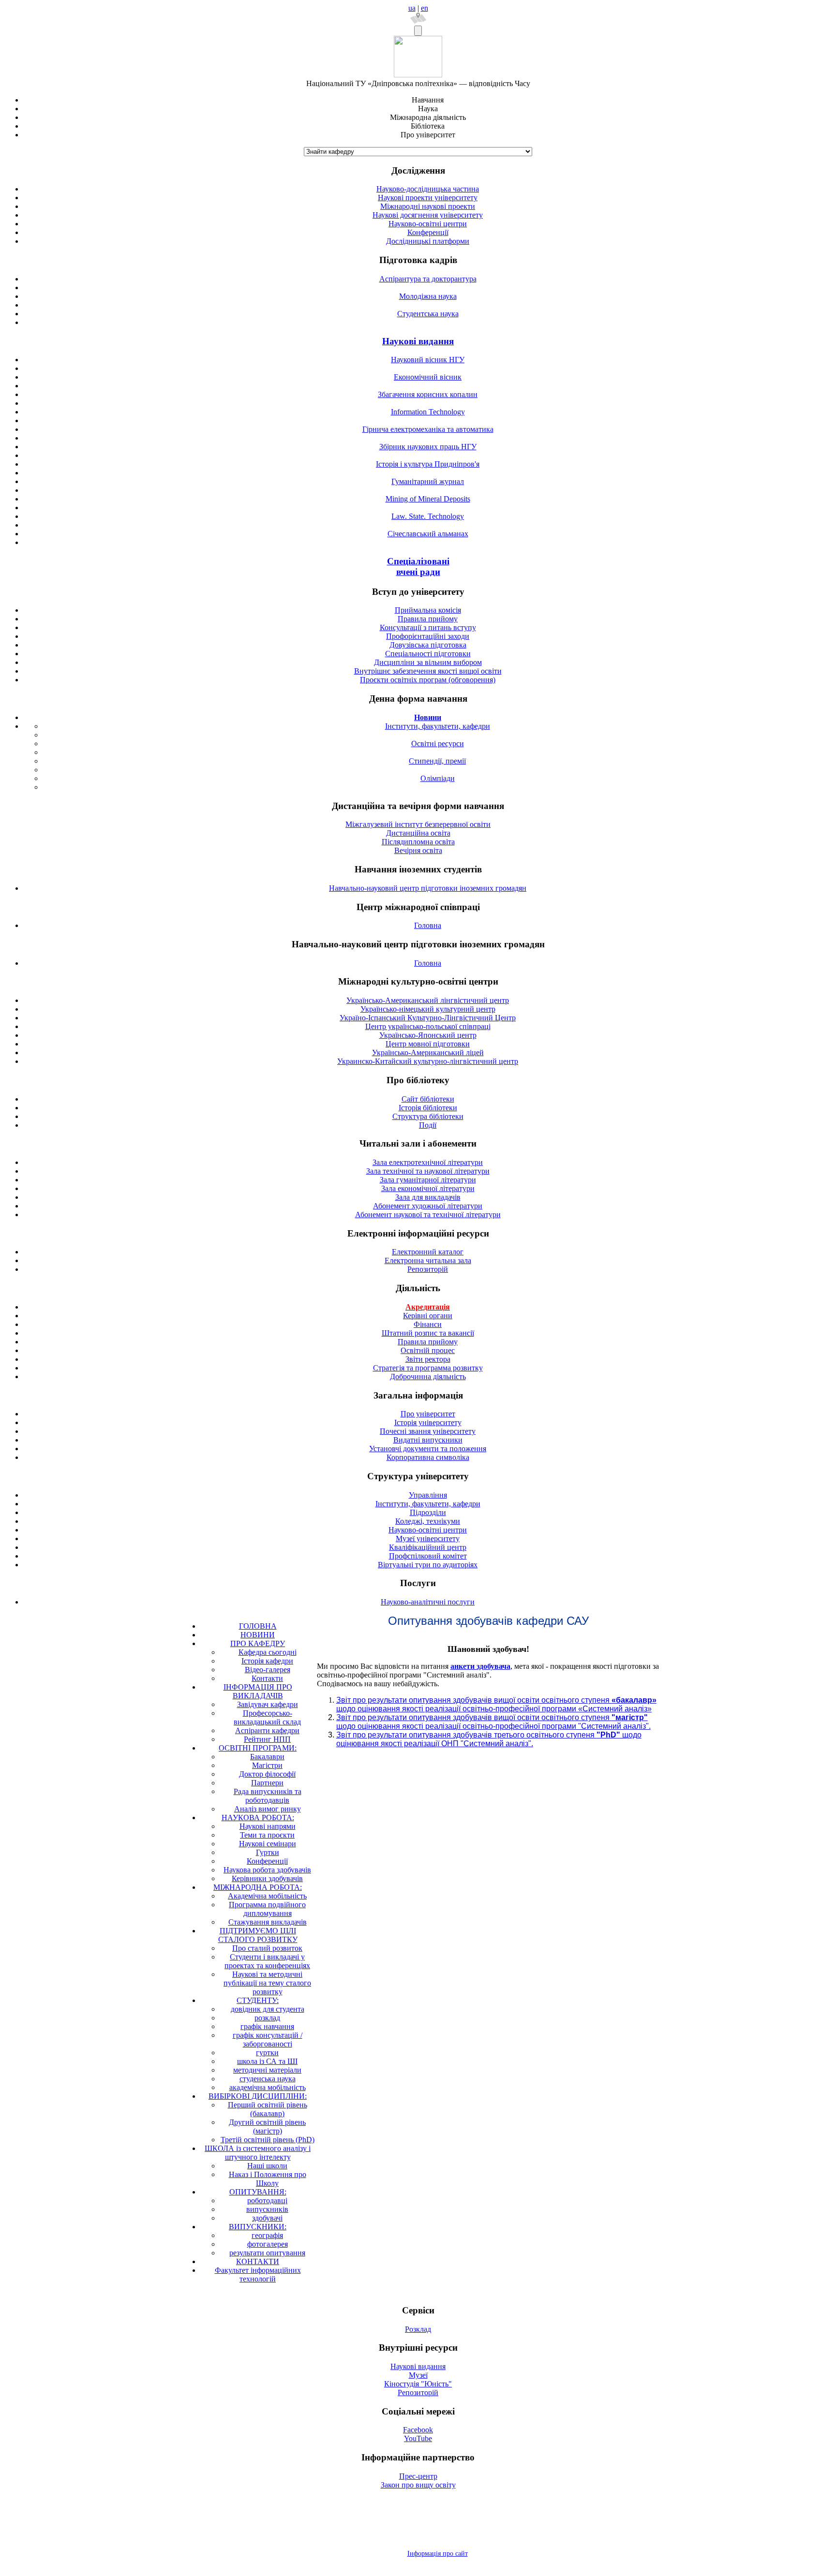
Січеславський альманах (428, 534)
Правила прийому (428, 619)
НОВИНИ (258, 1635)
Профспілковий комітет (428, 1556)
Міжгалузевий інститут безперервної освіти (418, 824)
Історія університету (428, 1422)
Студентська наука (428, 314)
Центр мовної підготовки (428, 1044)
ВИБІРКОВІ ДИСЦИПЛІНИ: (258, 2096)
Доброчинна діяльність (428, 1376)
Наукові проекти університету (428, 198)
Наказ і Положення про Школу (268, 2179)
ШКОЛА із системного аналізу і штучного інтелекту (258, 2153)
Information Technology (428, 412)
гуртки (267, 2053)
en (425, 8)
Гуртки (268, 1852)
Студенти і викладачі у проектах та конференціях (267, 1961)
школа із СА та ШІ (267, 2061)
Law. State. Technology (428, 516)
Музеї (418, 2375)
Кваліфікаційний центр (428, 1547)
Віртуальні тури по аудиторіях (428, 1565)
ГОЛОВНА (258, 1626)
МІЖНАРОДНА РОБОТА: (258, 1887)
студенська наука (268, 2079)
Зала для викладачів (428, 1197)
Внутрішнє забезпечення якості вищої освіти (428, 671)
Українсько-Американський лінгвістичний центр (428, 1000)
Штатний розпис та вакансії (428, 1333)
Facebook (418, 2430)
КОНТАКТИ (258, 2261)
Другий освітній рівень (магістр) (267, 2127)
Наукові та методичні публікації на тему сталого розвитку (267, 1983)
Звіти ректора (428, 1359)
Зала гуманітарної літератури (428, 1180)
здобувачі (267, 2218)
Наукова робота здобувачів (267, 1870)
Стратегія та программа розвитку (428, 1368)
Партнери (267, 1783)
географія (267, 2235)
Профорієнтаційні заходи (428, 636)
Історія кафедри (267, 1661)
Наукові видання (418, 341)
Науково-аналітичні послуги (428, 1602)
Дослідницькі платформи (428, 241)
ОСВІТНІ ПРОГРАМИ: (258, 1748)
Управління (428, 1495)
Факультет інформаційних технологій (258, 2274)
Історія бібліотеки (428, 1108)
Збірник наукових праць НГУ (428, 447)
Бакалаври (267, 1757)
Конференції (428, 232)
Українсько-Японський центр (428, 1035)
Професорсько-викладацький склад (267, 1717)
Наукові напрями (268, 1826)
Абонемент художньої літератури (428, 1206)
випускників (267, 2209)
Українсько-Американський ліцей (428, 1052)
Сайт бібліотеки (428, 1099)
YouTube (418, 2438)
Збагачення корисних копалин (428, 394)
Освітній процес (428, 1350)
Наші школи (267, 2166)
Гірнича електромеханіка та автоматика (428, 429)
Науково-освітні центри (428, 224)
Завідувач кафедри (268, 1704)
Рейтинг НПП (267, 1739)
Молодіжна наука (428, 296)
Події (428, 1125)
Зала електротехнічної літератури (428, 1162)
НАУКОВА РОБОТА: (258, 1818)
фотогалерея (268, 2244)
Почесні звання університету (428, 1431)
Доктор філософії (267, 1774)
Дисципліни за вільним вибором (428, 662)
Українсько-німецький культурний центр (428, 1009)
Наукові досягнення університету (428, 215)
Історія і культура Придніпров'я (428, 464)
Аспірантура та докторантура (428, 279)
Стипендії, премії (437, 761)
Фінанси (428, 1324)
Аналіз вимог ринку (268, 1809)
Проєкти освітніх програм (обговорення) (428, 680)
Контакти (267, 1678)
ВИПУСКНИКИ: (258, 2227)
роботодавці (267, 2201)
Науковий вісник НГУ (428, 360)
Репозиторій (428, 1269)
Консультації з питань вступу (428, 627)
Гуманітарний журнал (428, 481)
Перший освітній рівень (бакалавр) (268, 2109)
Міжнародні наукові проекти (428, 206)
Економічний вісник (428, 377)
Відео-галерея (268, 1670)
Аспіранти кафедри (267, 1730)
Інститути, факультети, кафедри (438, 726)
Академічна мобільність (267, 1896)
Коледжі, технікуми (428, 1521)
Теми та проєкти (267, 1835)
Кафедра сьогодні (268, 1652)
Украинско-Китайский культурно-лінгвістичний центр (428, 1061)
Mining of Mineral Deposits (428, 499)
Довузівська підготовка (428, 645)
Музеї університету (428, 1538)
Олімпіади (438, 778)
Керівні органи (428, 1316)
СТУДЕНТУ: (258, 2000)
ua (412, 8)
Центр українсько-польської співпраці (428, 1026)
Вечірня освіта (418, 850)
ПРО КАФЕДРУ (258, 1643)
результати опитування (267, 2253)
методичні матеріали (267, 2070)
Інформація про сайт (438, 2554)
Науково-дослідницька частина (428, 189)
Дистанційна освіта (418, 833)
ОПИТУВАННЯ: (258, 2192)
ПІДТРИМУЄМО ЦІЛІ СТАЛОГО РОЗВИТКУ (258, 1935)
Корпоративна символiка (428, 1457)
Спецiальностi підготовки (428, 654)
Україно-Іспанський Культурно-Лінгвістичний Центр (428, 1018)
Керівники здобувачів (267, 1878)
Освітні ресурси (438, 743)
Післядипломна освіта (418, 842)
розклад (267, 2018)
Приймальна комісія (428, 610)
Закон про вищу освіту (418, 2485)
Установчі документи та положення (428, 1449)
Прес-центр (418, 2476)
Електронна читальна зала (428, 1260)
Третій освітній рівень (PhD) (268, 2140)
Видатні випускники (428, 1440)
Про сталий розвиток (267, 1948)
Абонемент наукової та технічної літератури (428, 1214)
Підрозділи (428, 1512)
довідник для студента (268, 2009)
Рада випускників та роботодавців (268, 1796)
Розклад (418, 2329)
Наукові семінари (268, 1844)
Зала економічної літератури (428, 1188)
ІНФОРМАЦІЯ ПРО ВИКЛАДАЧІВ (258, 1691)
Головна (428, 925)
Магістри (267, 1765)
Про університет (428, 1414)
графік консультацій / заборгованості (268, 2039)
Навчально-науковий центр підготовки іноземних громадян (428, 888)
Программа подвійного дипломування (267, 1909)
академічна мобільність (268, 2087)
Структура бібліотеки (428, 1116)
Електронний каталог (428, 1252)
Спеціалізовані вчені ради (418, 567)
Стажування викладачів (268, 1922)
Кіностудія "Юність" (418, 2384)
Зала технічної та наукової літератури (428, 1171)
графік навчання (267, 2026)
